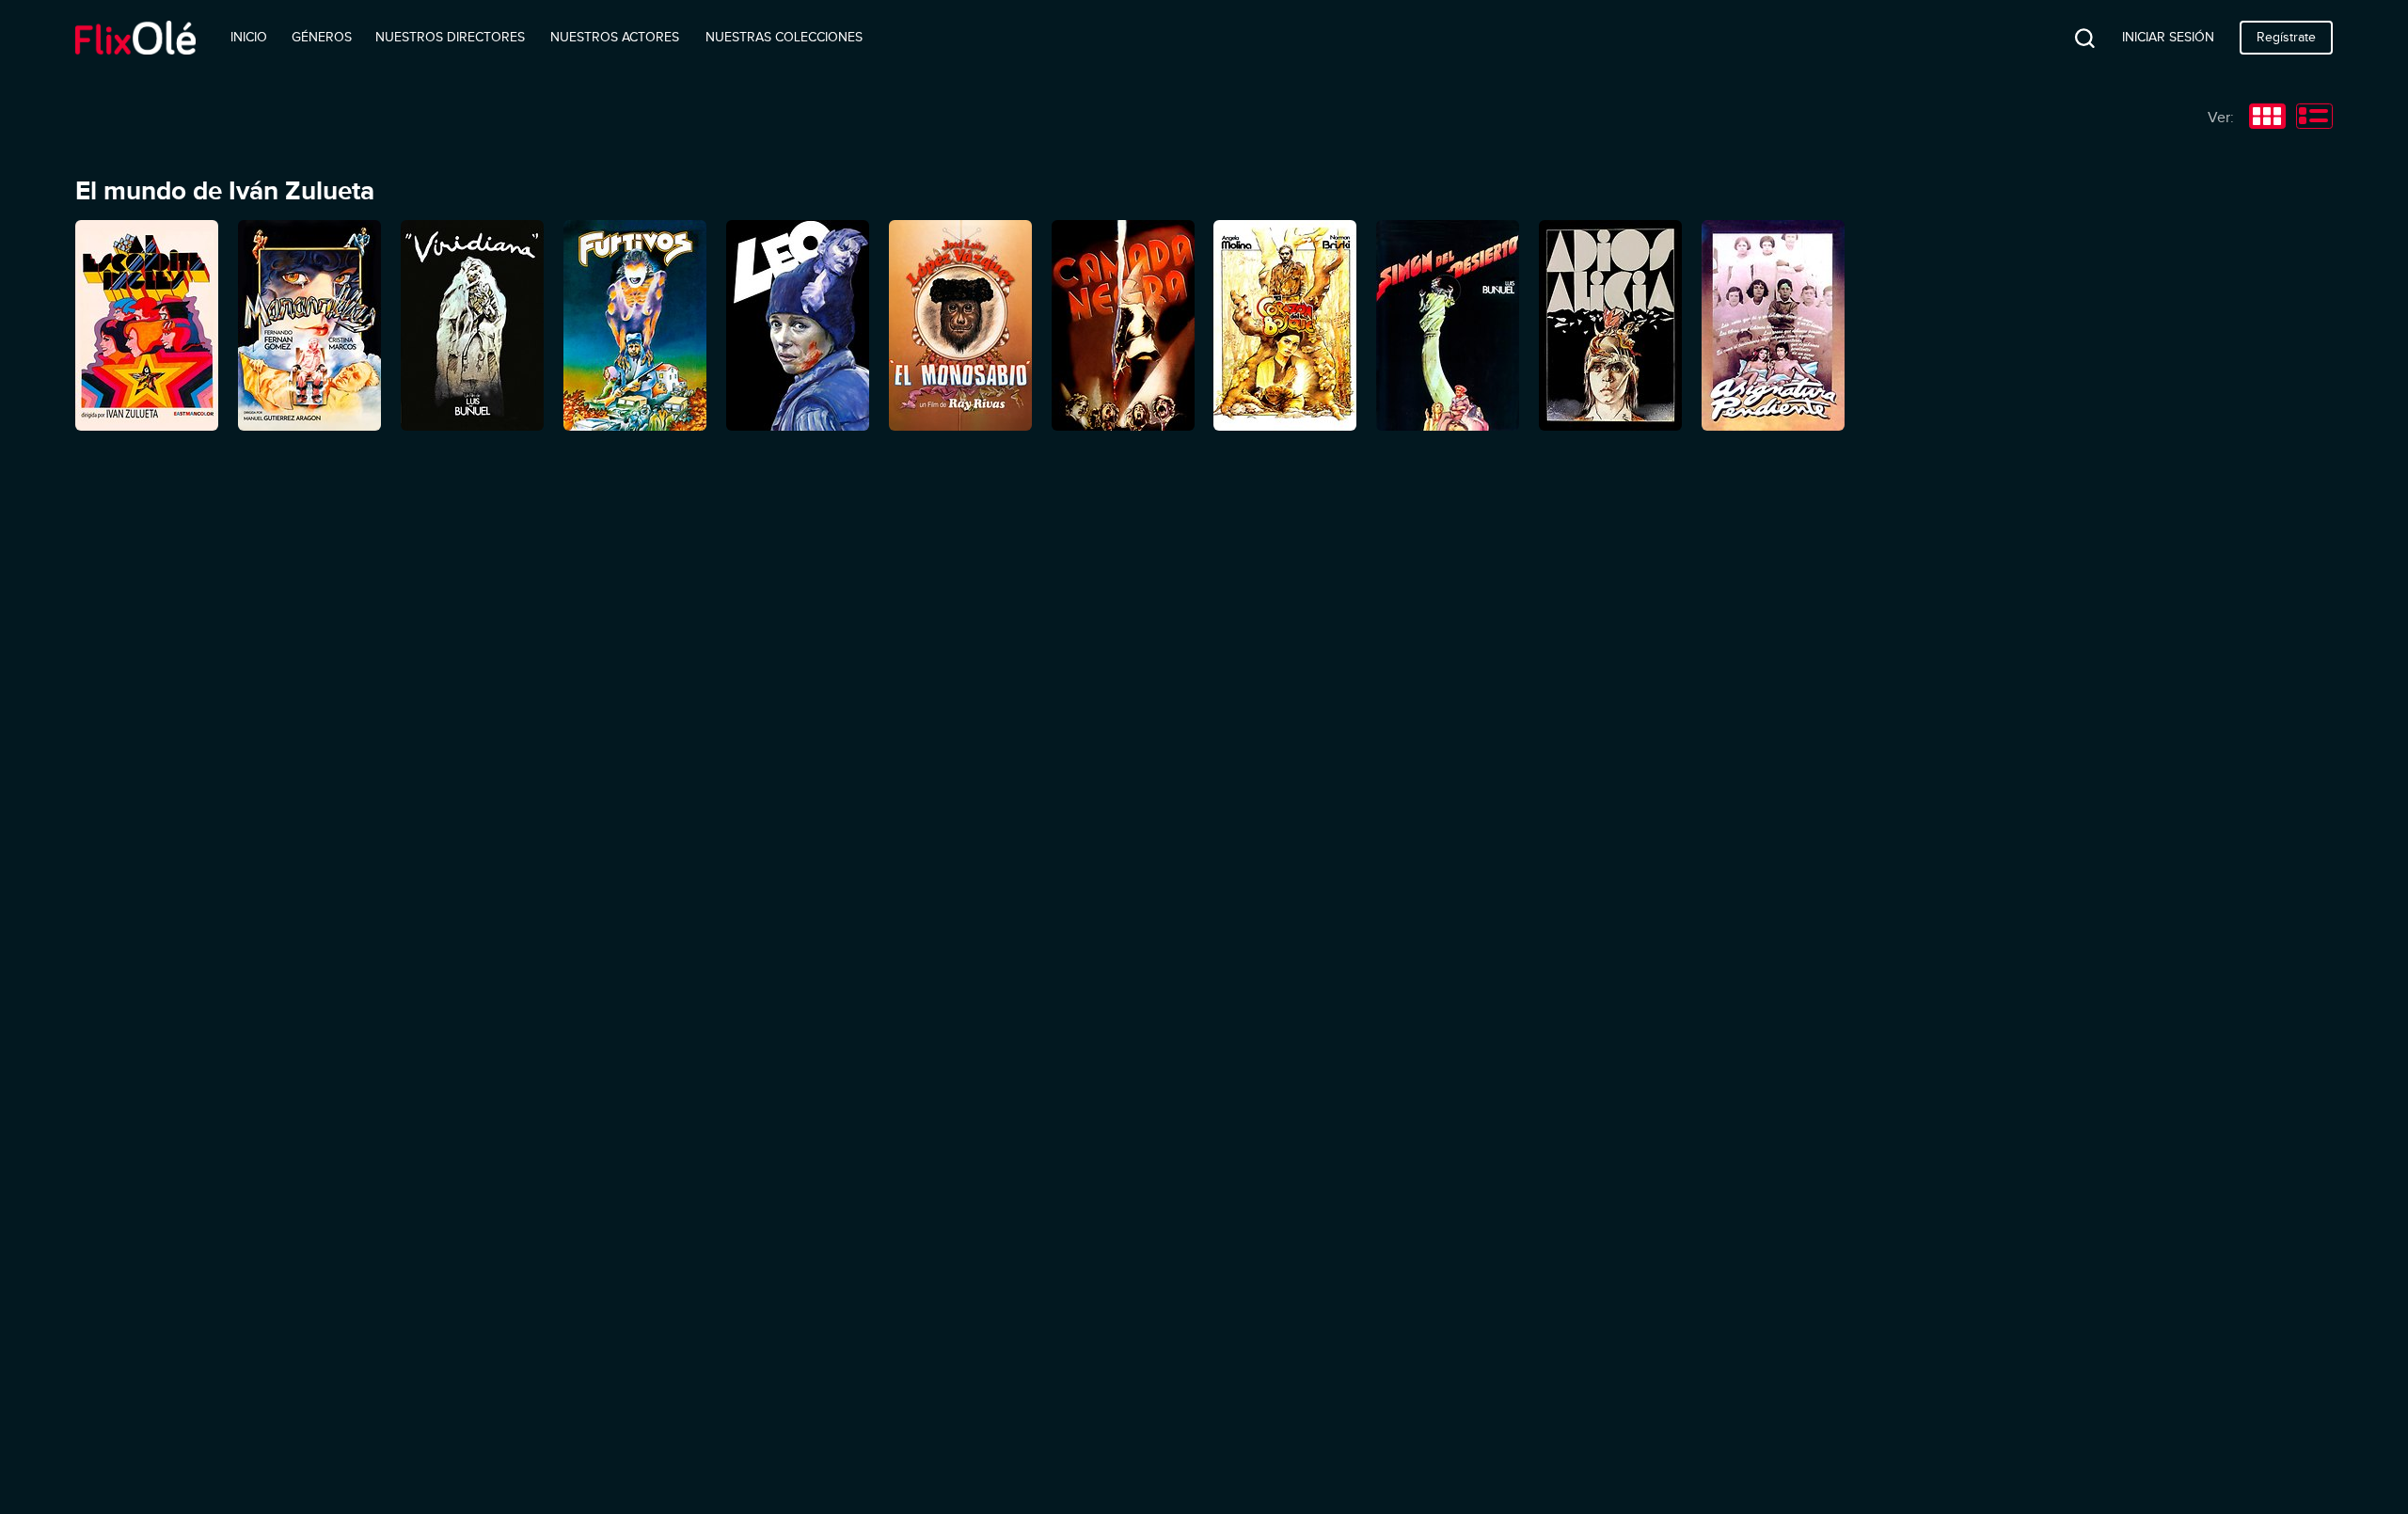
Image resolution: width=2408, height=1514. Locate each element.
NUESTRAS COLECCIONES (784, 37)
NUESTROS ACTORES (615, 37)
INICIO (249, 37)
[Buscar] (2070, 38)
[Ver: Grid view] (2267, 118)
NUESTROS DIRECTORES (450, 37)
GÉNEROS (322, 37)
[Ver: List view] (2314, 118)
